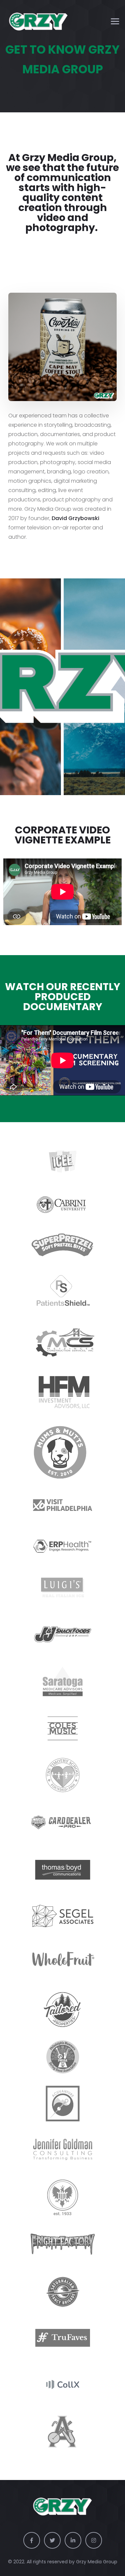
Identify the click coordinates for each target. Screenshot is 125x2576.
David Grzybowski (75, 518)
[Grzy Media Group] (38, 22)
